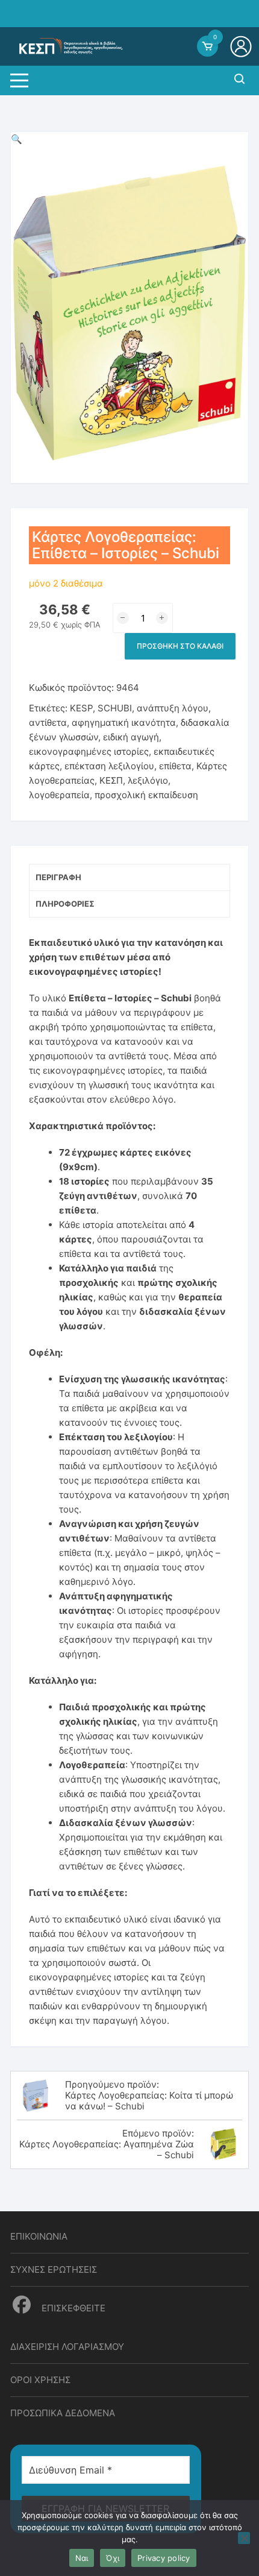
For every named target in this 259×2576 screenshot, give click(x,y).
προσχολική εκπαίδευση (146, 795)
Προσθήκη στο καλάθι (180, 646)
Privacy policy (164, 2558)
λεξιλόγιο (148, 780)
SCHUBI (115, 708)
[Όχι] (244, 2538)
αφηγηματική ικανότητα (124, 723)
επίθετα (175, 766)
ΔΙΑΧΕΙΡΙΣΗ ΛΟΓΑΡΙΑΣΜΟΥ (67, 2347)
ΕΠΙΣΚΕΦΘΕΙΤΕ (72, 2308)
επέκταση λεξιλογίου (109, 766)
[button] (17, 139)
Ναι (82, 2558)
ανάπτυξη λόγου (173, 708)
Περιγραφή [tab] (58, 877)
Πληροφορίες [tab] (65, 904)
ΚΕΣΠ (111, 780)
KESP (81, 708)
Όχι (113, 2558)
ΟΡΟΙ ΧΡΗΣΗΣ (40, 2380)
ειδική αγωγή (131, 737)
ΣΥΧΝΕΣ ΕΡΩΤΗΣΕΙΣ (54, 2269)
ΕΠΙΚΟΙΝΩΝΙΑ (39, 2236)
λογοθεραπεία (59, 795)
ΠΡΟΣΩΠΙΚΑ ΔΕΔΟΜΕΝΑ (63, 2413)
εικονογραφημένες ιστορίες (89, 751)
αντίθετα (48, 723)
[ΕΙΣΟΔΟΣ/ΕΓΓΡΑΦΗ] (242, 46)
